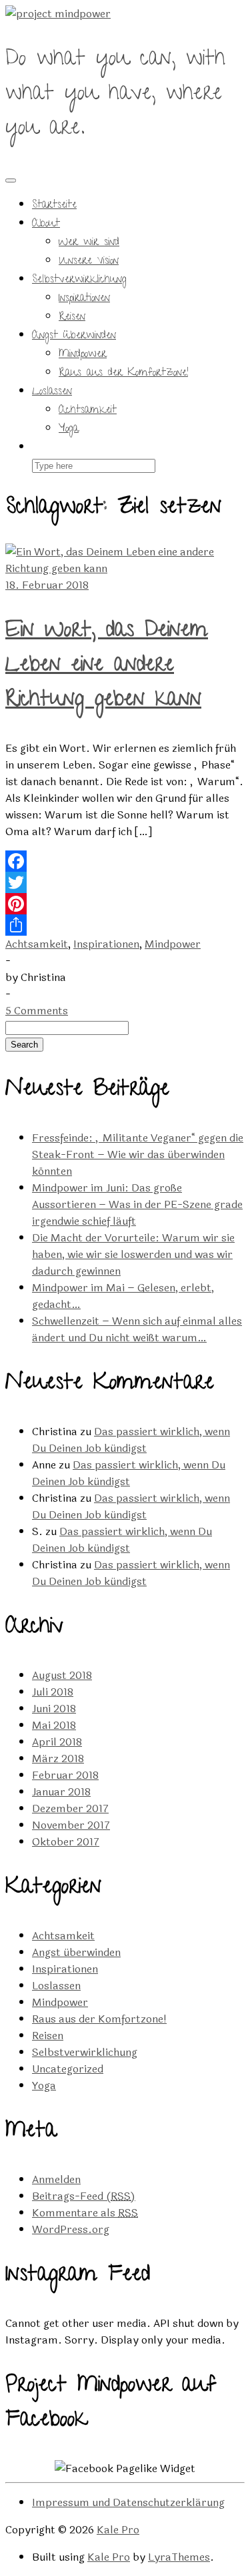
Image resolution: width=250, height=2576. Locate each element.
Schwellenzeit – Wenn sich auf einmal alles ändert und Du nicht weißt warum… (137, 1329)
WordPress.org (71, 2229)
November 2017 (71, 1825)
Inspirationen (84, 299)
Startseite (54, 206)
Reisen (72, 318)
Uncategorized (68, 2069)
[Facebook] (125, 861)
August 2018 (62, 1675)
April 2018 (57, 1742)
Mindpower (83, 355)
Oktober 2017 (66, 1842)
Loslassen (52, 392)
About (46, 224)
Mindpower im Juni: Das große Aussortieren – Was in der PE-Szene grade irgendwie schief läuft (137, 1204)
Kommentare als (85, 2213)
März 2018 (58, 1759)
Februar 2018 (65, 1775)
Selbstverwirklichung (79, 280)
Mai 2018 (54, 1725)
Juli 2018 (53, 1692)
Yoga (69, 430)
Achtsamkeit (88, 411)
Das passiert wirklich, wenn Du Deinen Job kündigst (131, 1440)
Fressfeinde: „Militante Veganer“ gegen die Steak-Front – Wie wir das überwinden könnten (138, 1154)
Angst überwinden (74, 336)
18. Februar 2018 (47, 585)
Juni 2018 (54, 1709)
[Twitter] (125, 882)
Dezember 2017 (70, 1808)
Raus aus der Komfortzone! (123, 374)
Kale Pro (118, 2530)
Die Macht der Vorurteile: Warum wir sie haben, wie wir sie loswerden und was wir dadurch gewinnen (133, 1254)
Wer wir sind (89, 243)
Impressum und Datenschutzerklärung (128, 2502)
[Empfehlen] (125, 925)
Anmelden (56, 2179)
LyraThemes (179, 2557)
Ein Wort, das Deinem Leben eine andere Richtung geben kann (107, 667)
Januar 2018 (61, 1792)
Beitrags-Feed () (84, 2196)
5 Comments (37, 1011)
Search (24, 1045)
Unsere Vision (89, 262)
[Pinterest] (125, 904)
